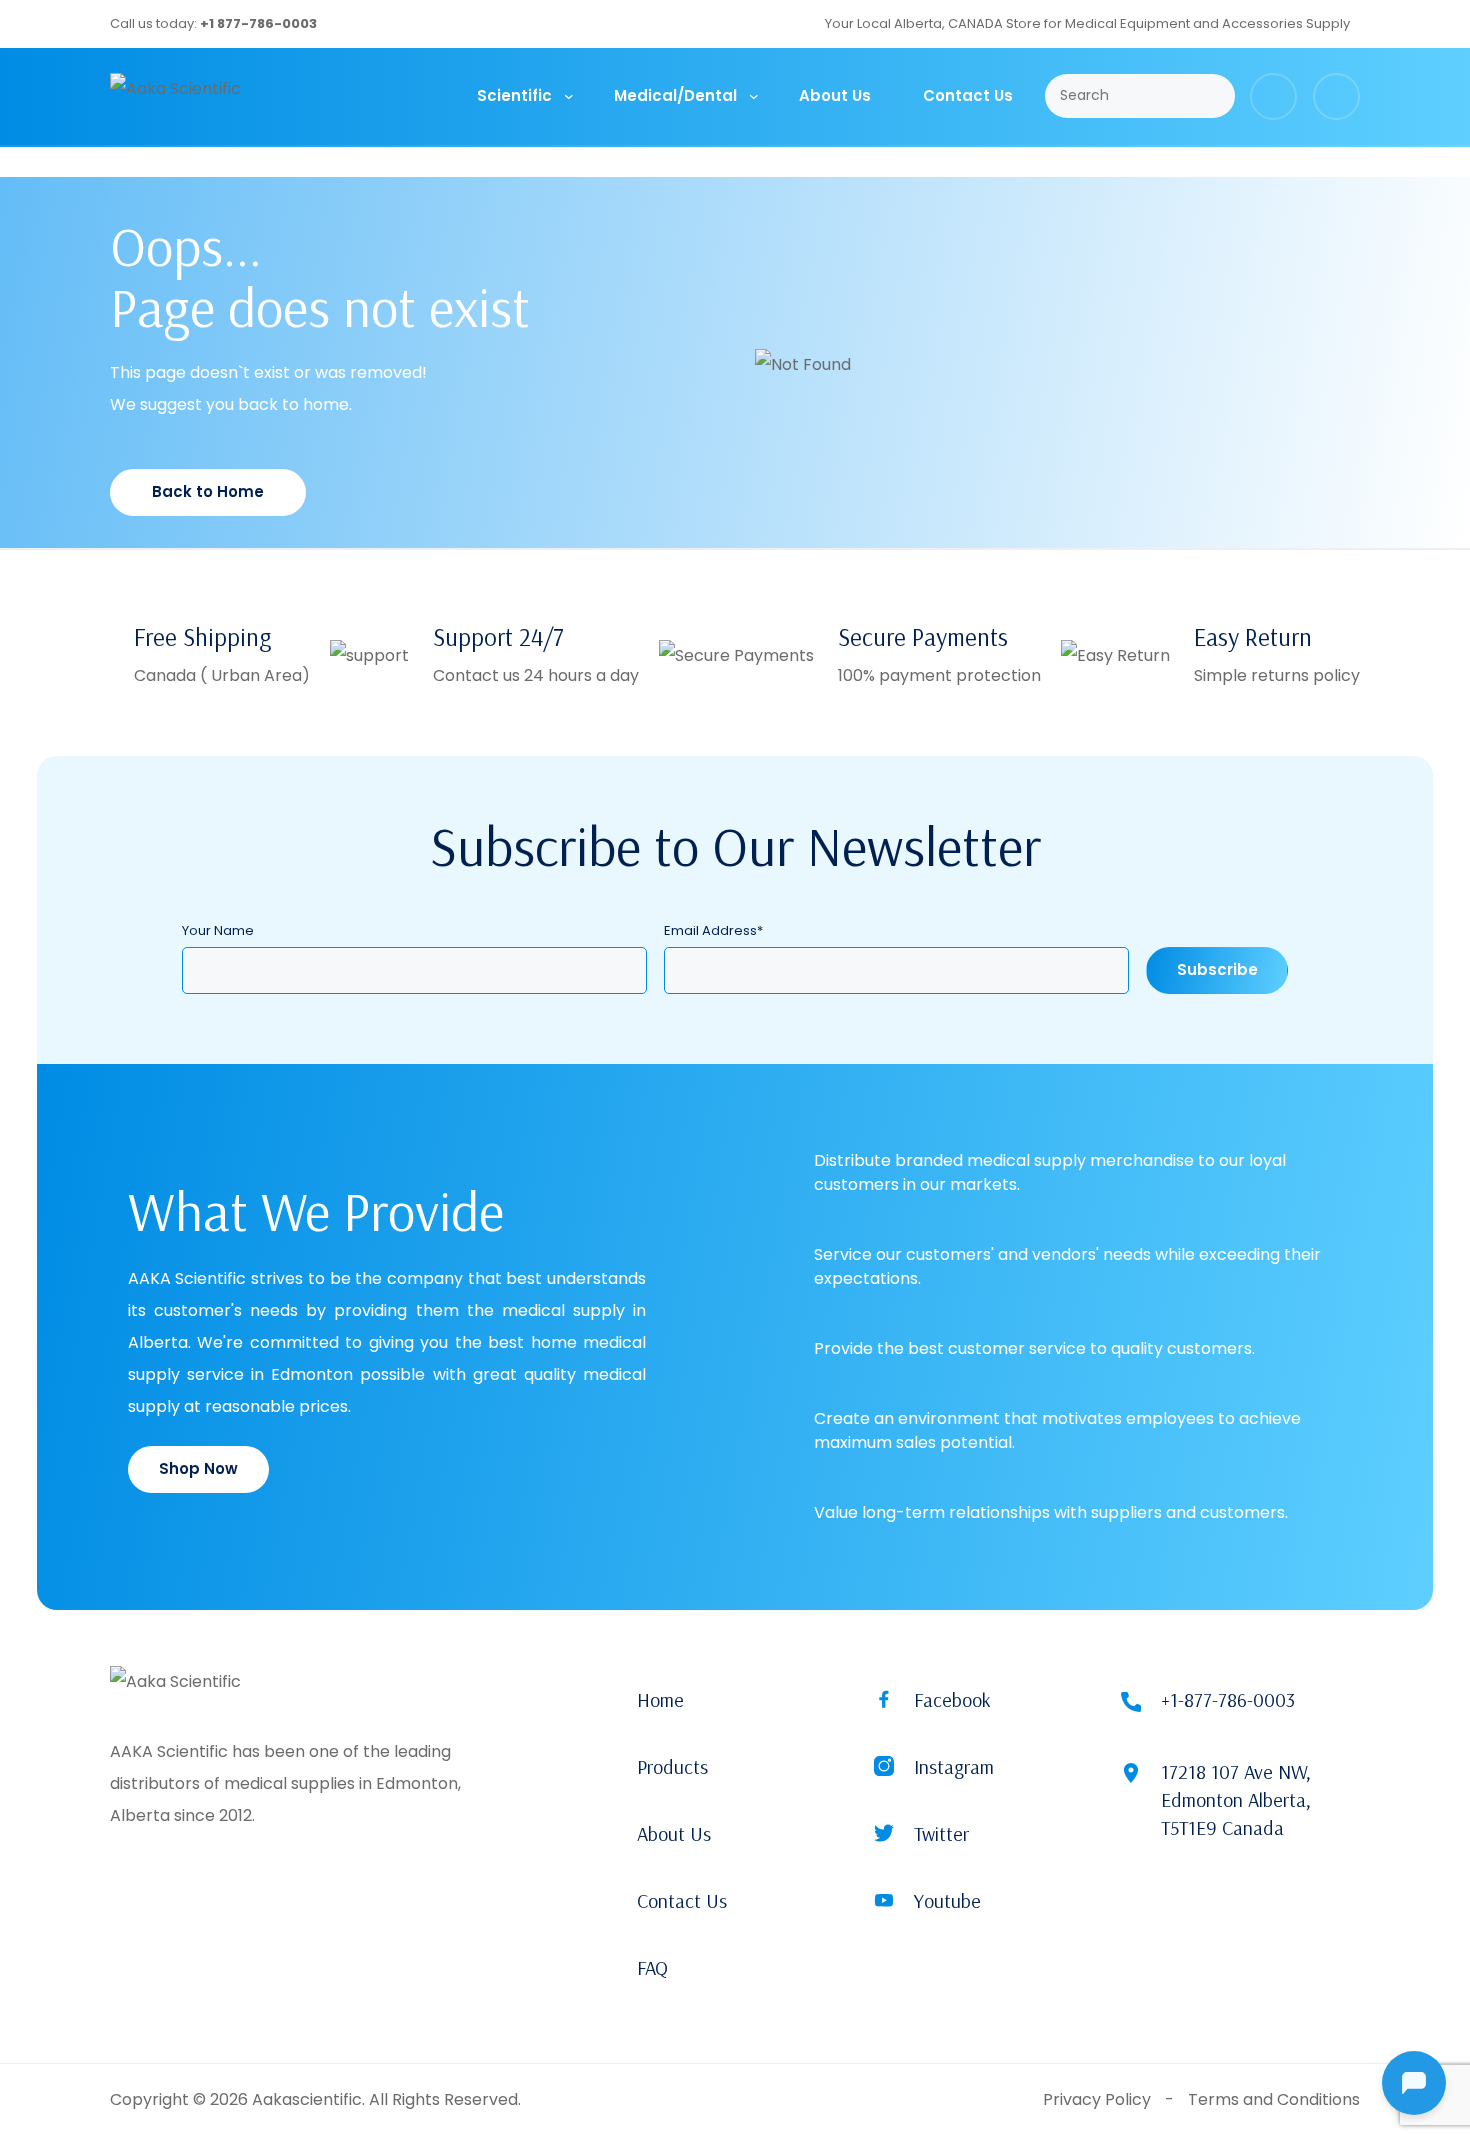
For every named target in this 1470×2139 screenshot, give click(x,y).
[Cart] (1273, 96)
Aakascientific (307, 2099)
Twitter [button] (941, 1833)
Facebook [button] (952, 1699)
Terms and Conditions (1274, 2099)
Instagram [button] (954, 1766)
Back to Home (208, 491)
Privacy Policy (1097, 2099)
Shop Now (198, 1468)
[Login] (1336, 96)
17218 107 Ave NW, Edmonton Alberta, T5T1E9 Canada (1236, 1799)
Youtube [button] (947, 1900)
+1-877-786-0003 (1228, 1699)
